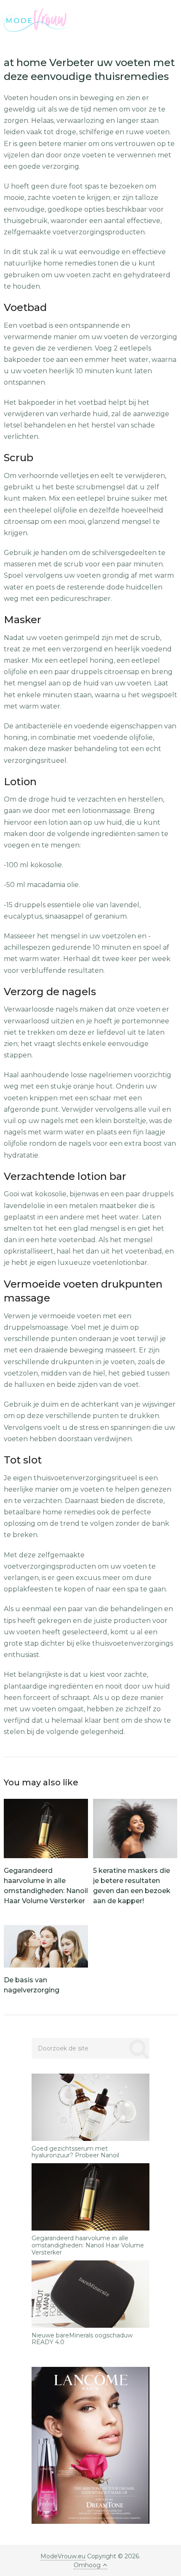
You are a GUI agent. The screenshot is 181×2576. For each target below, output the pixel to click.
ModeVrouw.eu (63, 2556)
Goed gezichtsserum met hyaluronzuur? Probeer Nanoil (75, 2152)
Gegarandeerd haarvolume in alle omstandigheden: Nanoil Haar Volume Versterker (88, 2245)
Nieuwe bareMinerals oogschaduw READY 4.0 (82, 2339)
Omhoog (87, 2565)
